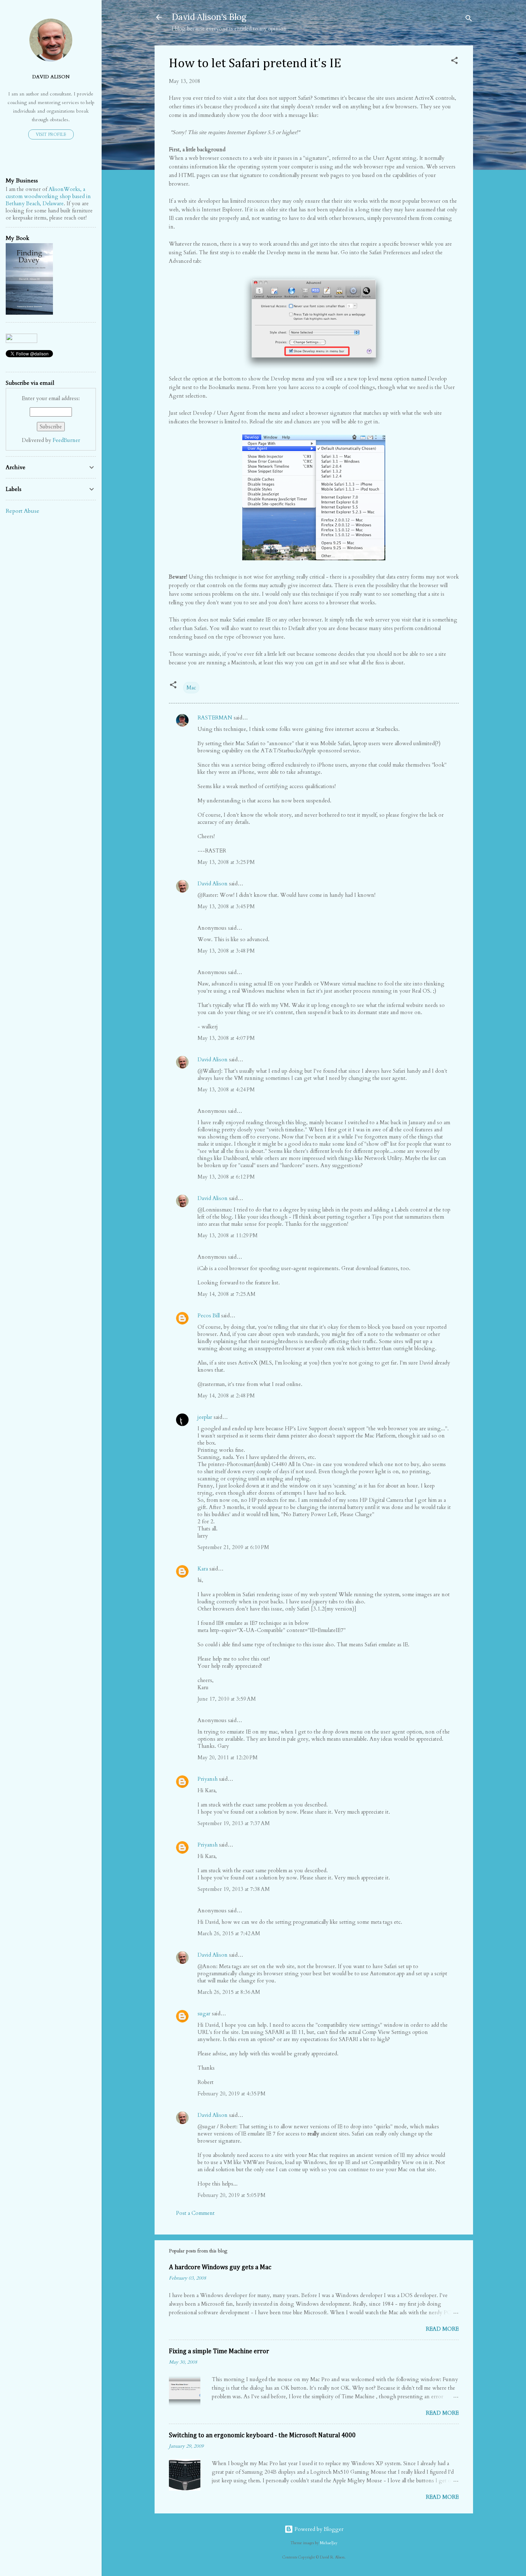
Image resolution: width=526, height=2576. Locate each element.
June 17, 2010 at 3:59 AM (227, 1699)
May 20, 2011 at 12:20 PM (228, 1758)
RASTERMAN (215, 718)
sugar (204, 2014)
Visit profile (51, 134)
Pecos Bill (209, 1316)
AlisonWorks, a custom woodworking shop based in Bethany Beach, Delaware (48, 196)
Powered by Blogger (318, 2529)
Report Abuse (23, 511)
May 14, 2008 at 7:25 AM (227, 1294)
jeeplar (205, 1417)
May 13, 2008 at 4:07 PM (226, 1038)
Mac (191, 688)
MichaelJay (329, 2543)
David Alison (213, 884)
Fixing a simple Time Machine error (219, 2351)
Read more (442, 2329)
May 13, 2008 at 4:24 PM (226, 1090)
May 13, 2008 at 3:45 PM (226, 906)
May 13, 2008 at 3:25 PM (226, 862)
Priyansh (208, 1779)
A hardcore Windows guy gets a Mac (220, 2267)
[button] (454, 62)
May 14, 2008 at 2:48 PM (226, 1396)
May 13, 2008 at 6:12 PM (226, 1177)
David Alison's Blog (209, 17)
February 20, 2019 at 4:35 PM (232, 2094)
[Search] (469, 19)
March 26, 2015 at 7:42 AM (229, 1933)
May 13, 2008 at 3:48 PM (226, 951)
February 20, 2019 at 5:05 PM (232, 2195)
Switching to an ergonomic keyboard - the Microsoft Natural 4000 (262, 2435)
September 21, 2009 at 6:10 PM (233, 1547)
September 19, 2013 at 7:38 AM (234, 1889)
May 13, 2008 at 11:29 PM (228, 1235)
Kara (203, 1569)
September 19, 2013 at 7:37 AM (234, 1823)
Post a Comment (195, 2213)
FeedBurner (66, 440)
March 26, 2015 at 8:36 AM (229, 1992)
